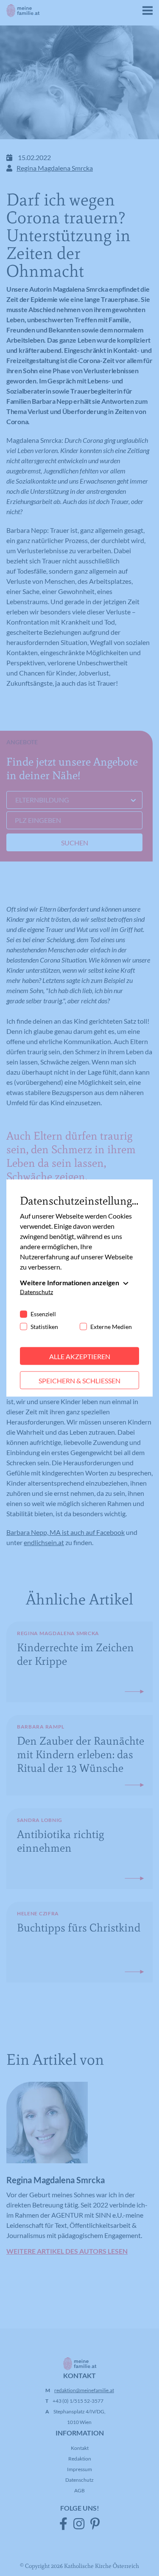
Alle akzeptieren (80, 1356)
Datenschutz (36, 1291)
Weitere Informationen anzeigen (70, 1282)
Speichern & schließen (79, 1380)
